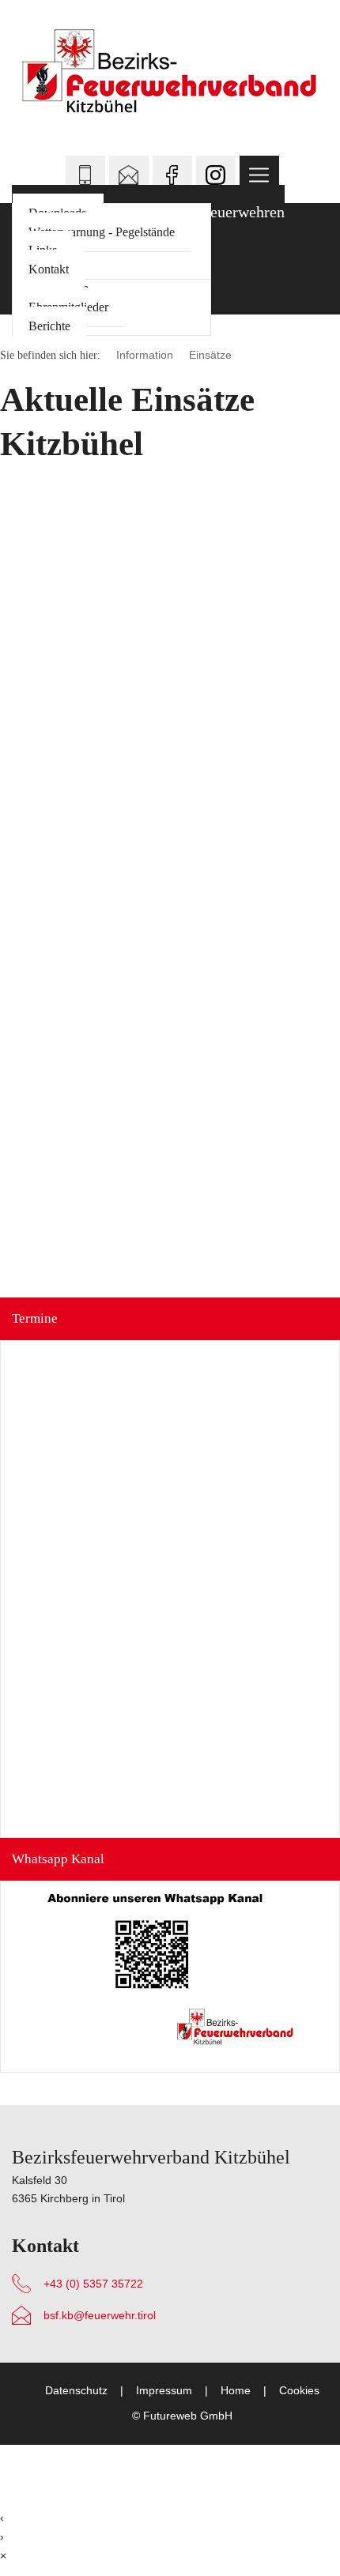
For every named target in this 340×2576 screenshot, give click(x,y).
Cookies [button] (299, 2391)
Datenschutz (76, 2391)
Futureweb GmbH (188, 2416)
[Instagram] (216, 175)
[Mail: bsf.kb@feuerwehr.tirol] (129, 175)
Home (236, 2391)
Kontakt (49, 269)
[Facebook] (172, 175)
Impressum (164, 2391)
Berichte (49, 326)
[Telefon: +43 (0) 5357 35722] (85, 175)
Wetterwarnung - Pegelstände (102, 232)
